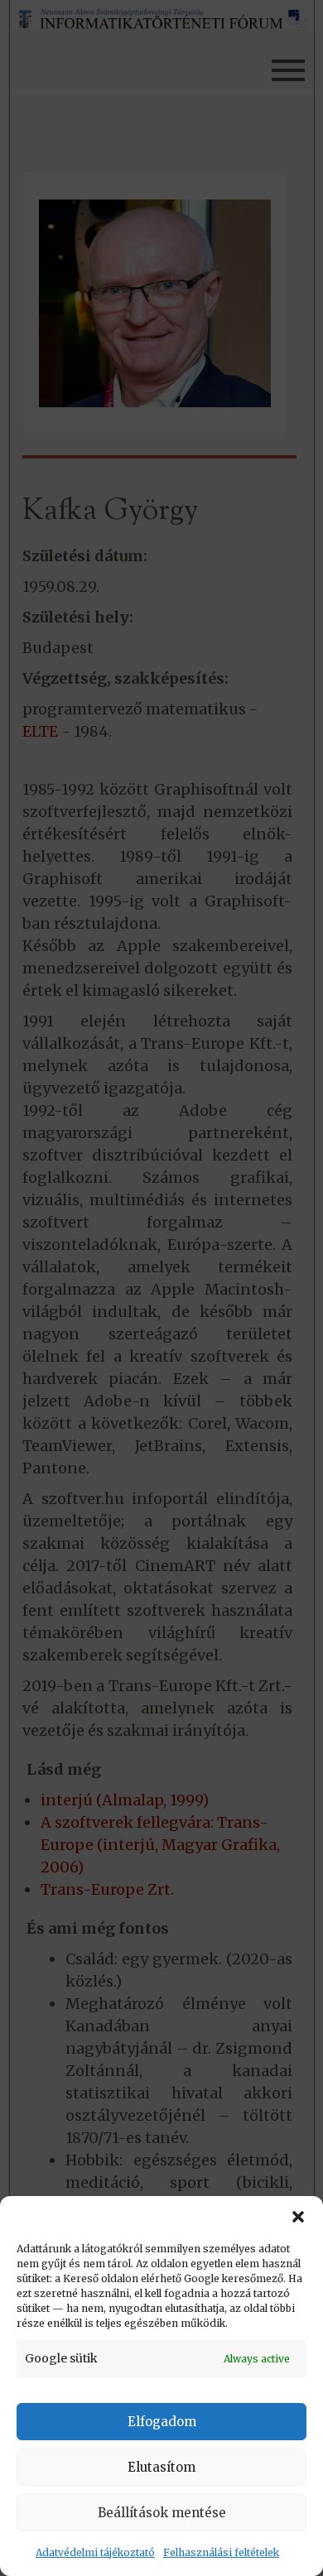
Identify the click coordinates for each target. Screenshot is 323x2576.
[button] (298, 2217)
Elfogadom (162, 2422)
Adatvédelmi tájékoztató (95, 2552)
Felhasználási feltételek (221, 2552)
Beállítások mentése (162, 2513)
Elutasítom (161, 2467)
